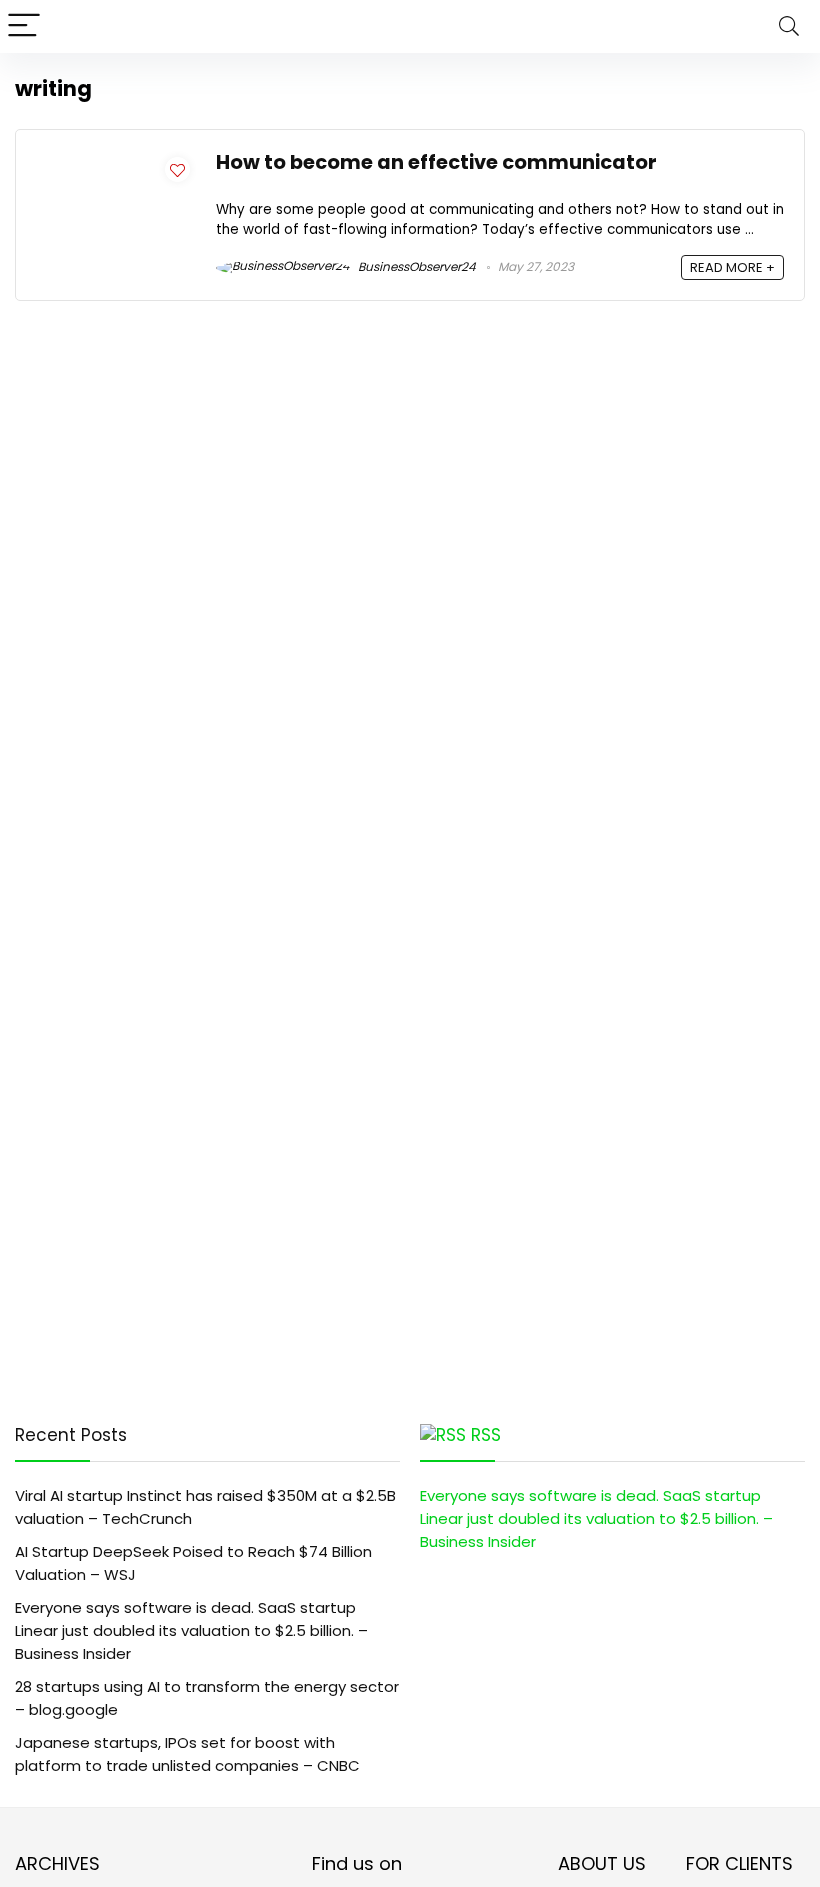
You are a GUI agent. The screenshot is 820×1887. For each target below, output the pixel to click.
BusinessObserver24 (415, 266)
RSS (486, 1435)
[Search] (789, 26)
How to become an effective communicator (436, 162)
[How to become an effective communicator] (116, 161)
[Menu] (24, 26)
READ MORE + (732, 267)
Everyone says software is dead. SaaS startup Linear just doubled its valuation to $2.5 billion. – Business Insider (191, 1630)
